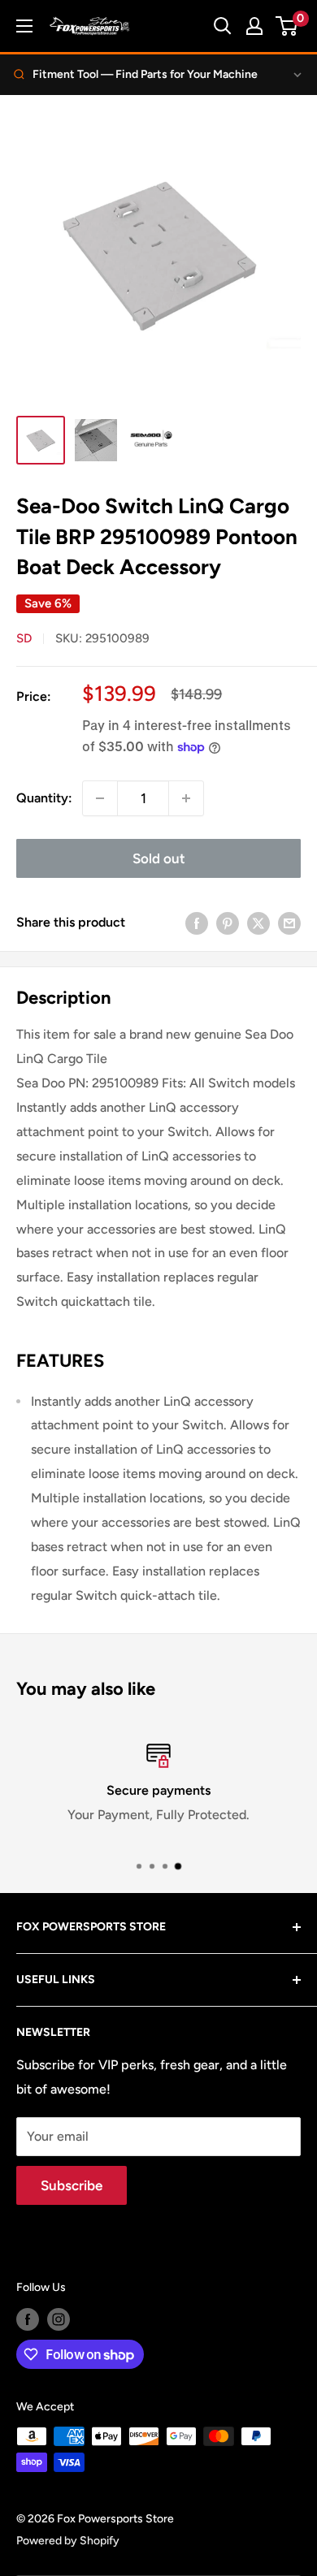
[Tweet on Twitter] (258, 923)
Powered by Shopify (68, 2541)
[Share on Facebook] (197, 923)
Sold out (159, 858)
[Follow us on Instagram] (59, 2319)
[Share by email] (289, 923)
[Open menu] (24, 26)
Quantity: (44, 798)
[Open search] (223, 26)
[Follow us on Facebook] (28, 2319)
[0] (287, 26)
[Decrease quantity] (100, 798)
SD (24, 638)
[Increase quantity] (186, 798)
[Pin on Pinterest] (228, 923)
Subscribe (72, 2185)
